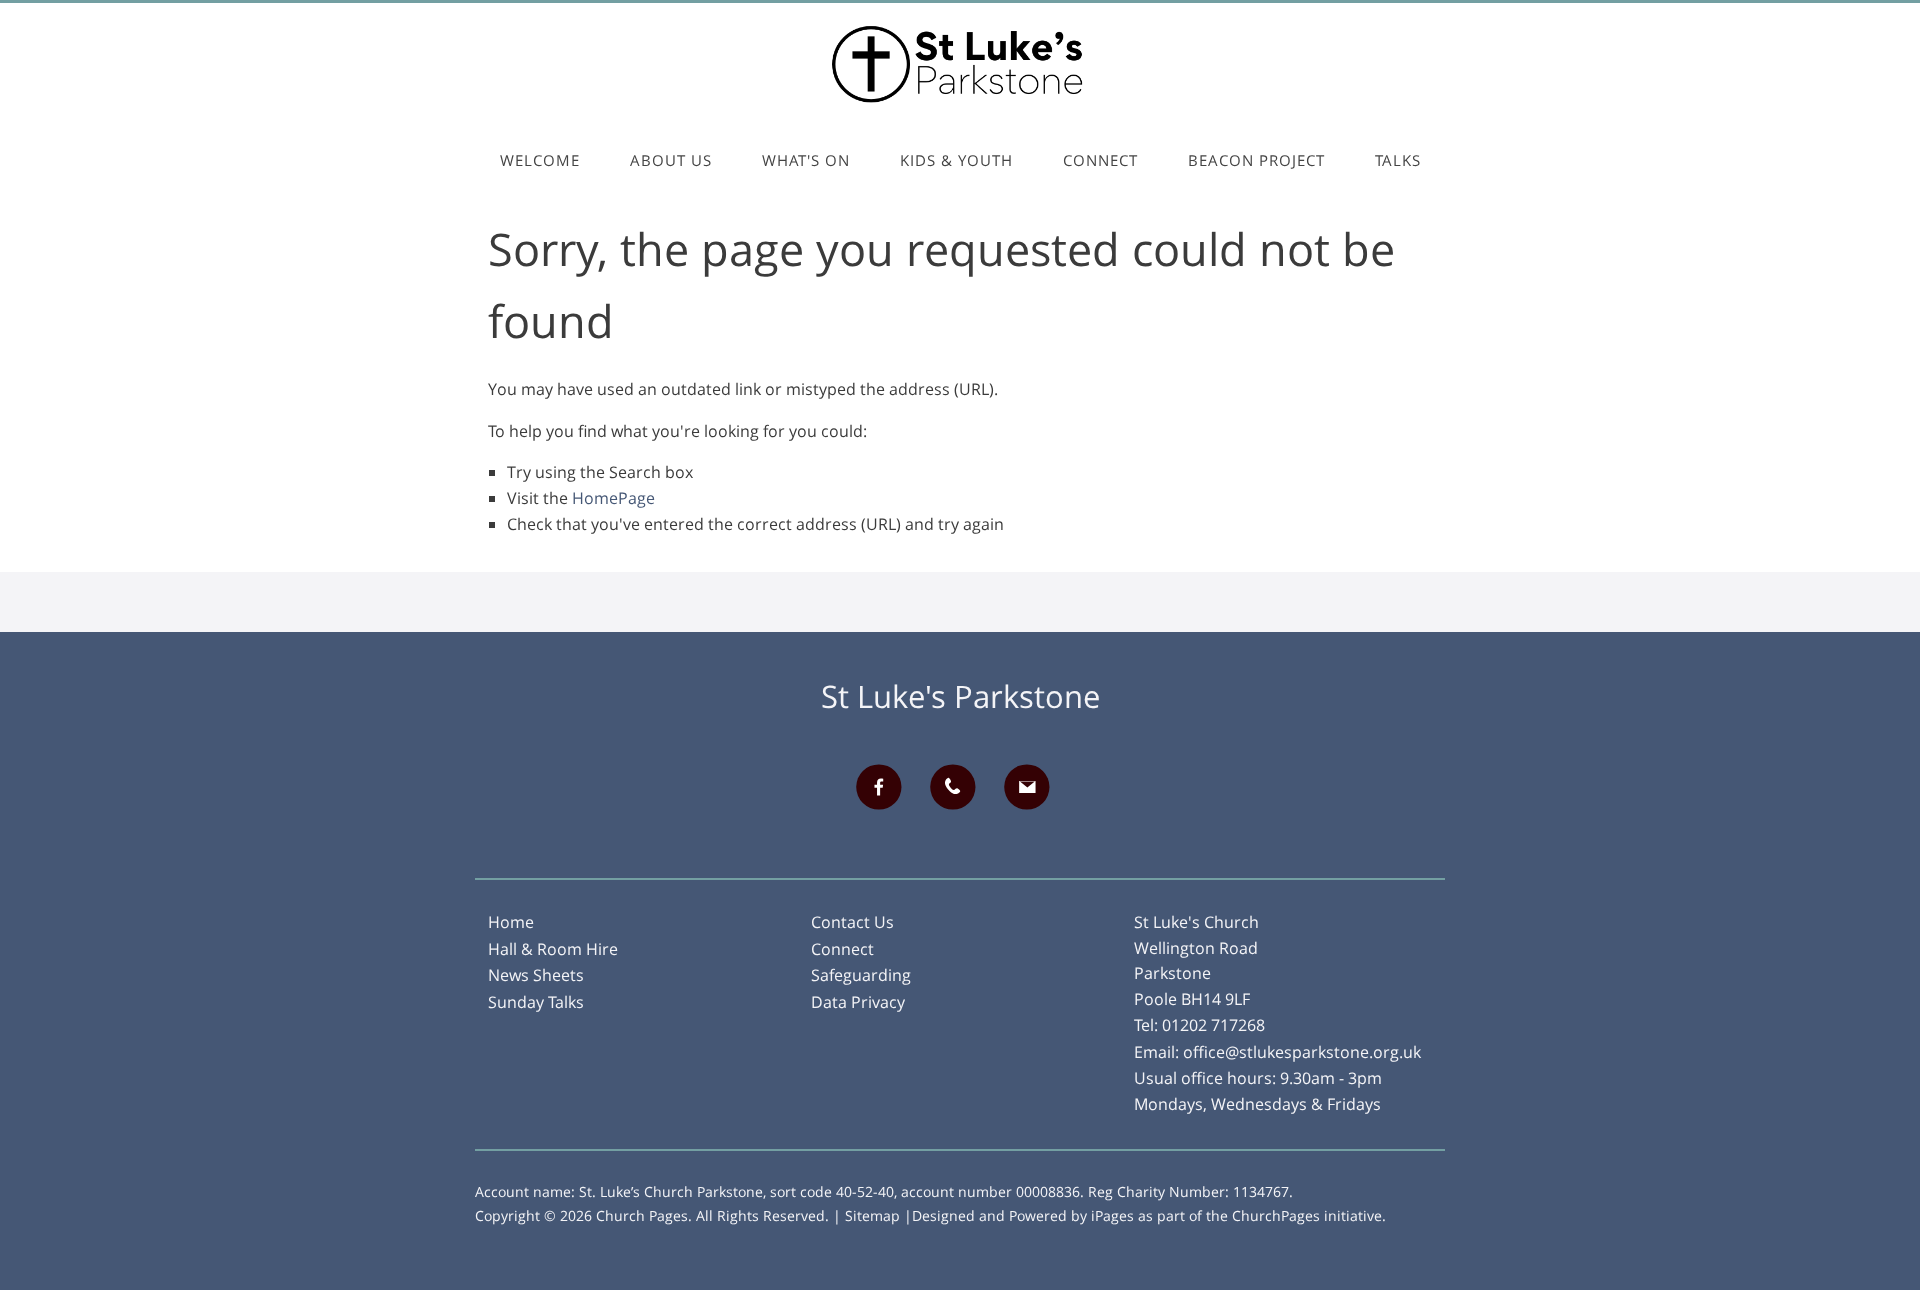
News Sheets (536, 975)
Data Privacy (858, 1002)
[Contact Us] (1034, 787)
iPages (1112, 1215)
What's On (806, 160)
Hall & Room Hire (553, 949)
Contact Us (852, 922)
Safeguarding (861, 975)
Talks (1398, 160)
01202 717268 (1213, 1025)
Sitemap (872, 1215)
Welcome (540, 160)
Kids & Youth (956, 160)
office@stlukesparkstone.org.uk (1302, 1052)
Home (511, 922)
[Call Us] (960, 787)
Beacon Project (1256, 160)
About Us (671, 160)
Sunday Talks (536, 1002)
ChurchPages (1276, 1215)
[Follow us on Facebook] (886, 787)
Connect (1100, 160)
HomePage (613, 498)
